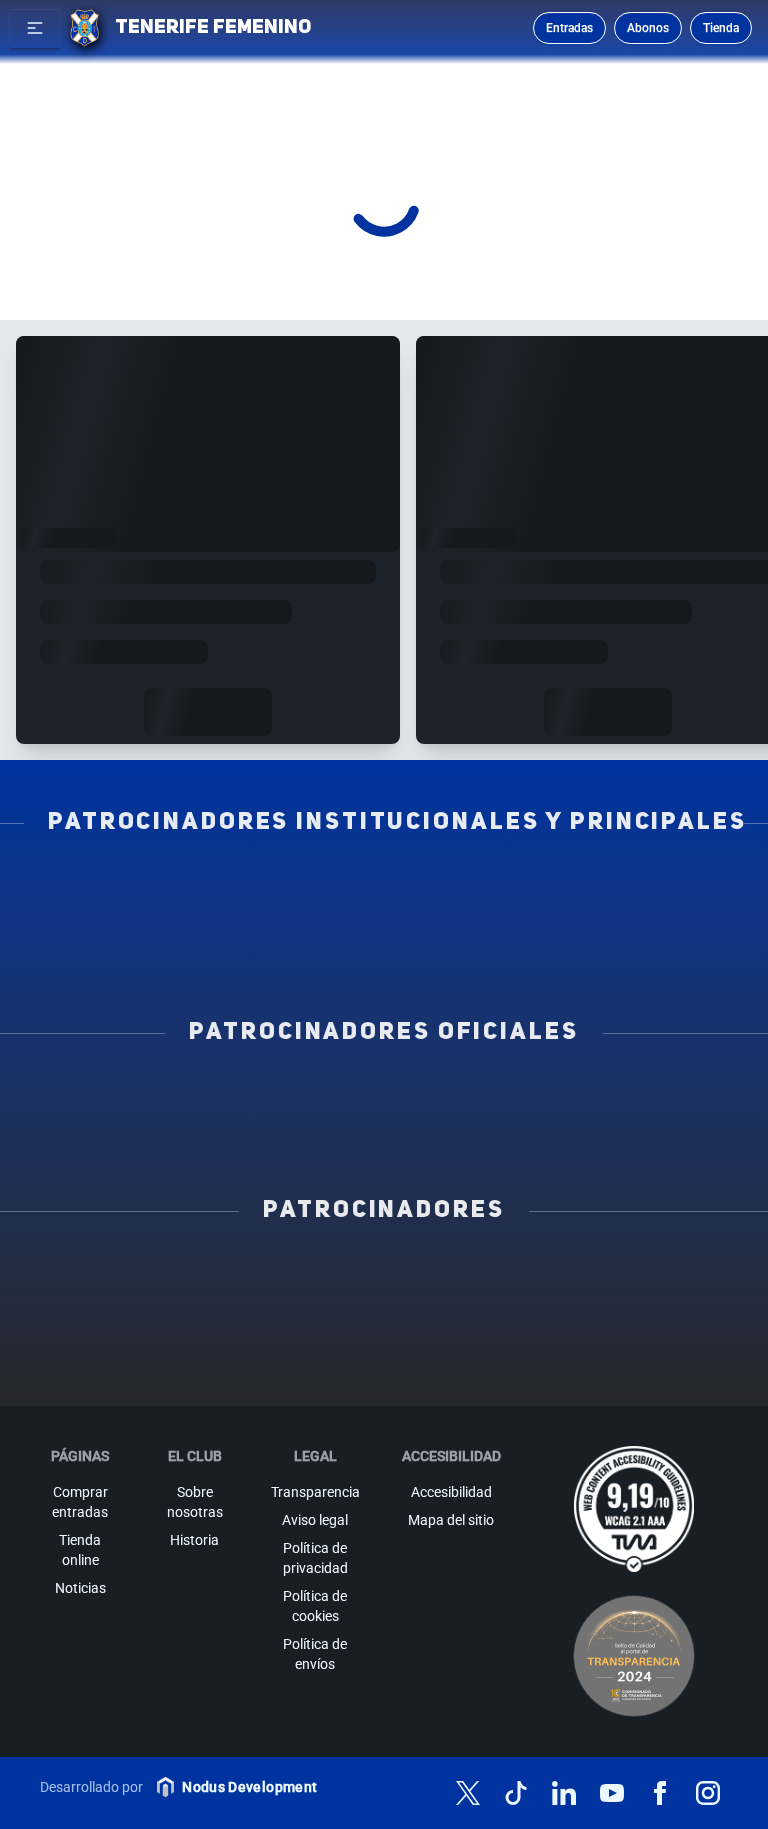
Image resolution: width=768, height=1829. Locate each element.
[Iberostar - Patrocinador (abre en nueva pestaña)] (384, 1339)
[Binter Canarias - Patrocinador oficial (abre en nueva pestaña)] (384, 1097)
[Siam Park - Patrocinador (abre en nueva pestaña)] (656, 1275)
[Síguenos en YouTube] (612, 1793)
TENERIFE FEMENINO (213, 28)
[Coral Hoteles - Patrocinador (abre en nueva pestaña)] (656, 1339)
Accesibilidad (451, 1492)
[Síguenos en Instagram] (708, 1793)
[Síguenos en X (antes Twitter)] (468, 1793)
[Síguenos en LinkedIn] (564, 1793)
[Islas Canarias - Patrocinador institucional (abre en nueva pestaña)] (384, 887)
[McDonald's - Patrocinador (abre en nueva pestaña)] (112, 1307)
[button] (35, 28)
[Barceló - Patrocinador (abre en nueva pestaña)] (520, 1339)
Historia (194, 1540)
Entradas (569, 28)
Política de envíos (315, 1654)
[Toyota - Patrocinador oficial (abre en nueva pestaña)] (584, 1129)
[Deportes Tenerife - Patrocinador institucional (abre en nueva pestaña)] (384, 919)
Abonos (648, 28)
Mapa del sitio (451, 1520)
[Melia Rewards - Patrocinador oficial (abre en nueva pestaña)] (384, 1129)
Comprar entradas (80, 1502)
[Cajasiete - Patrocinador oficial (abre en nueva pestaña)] (184, 1129)
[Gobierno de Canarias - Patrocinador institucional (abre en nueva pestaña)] (184, 919)
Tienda (721, 28)
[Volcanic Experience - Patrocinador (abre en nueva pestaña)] (656, 1307)
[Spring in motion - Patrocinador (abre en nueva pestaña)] (112, 1339)
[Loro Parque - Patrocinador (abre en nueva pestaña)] (520, 1275)
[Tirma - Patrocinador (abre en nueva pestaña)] (248, 1307)
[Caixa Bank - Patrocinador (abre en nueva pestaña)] (384, 1275)
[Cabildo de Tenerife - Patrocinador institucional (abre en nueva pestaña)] (584, 919)
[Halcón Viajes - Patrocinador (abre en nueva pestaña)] (520, 1307)
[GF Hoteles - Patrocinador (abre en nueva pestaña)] (248, 1275)
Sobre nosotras (195, 1502)
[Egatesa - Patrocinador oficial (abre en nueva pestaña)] (184, 1097)
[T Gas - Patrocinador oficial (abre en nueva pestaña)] (584, 1097)
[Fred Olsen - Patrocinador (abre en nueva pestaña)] (316, 1371)
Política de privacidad (315, 1558)
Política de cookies (315, 1606)
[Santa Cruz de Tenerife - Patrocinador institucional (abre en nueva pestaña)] (384, 951)
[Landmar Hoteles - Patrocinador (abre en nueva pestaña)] (248, 1339)
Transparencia (315, 1492)
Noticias (80, 1588)
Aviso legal (315, 1520)
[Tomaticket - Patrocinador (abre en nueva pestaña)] (452, 1371)
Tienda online (80, 1550)
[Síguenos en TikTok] (516, 1793)
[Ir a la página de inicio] (84, 28)
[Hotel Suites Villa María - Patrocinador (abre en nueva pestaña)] (384, 1307)
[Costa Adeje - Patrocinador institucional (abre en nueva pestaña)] (584, 887)
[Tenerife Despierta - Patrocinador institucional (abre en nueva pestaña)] (184, 887)
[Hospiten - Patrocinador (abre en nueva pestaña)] (112, 1275)
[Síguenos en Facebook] (660, 1793)
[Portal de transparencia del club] (634, 1656)
